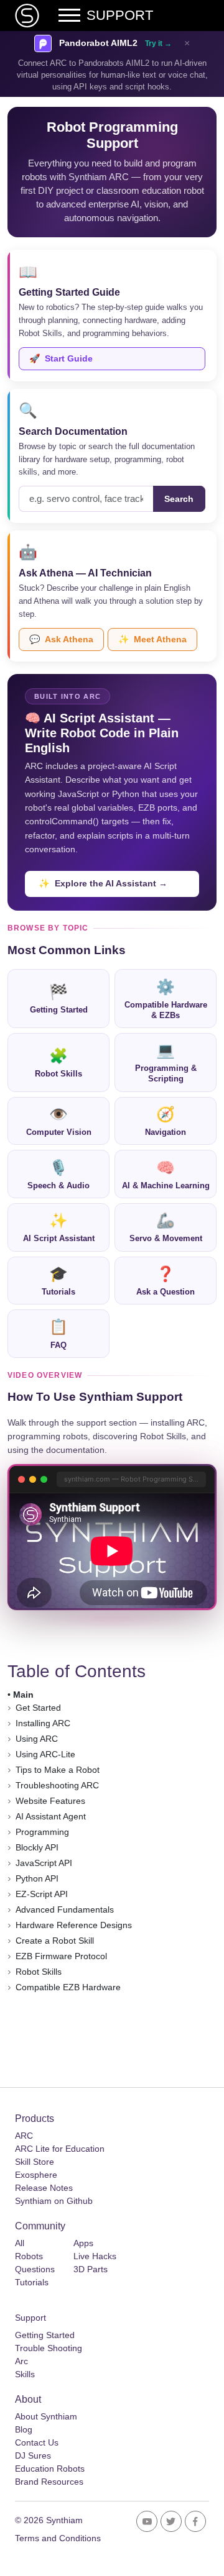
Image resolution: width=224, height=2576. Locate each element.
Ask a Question (166, 1281)
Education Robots (50, 2469)
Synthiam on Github (54, 2201)
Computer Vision (59, 1121)
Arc (21, 2361)
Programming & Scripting (166, 1063)
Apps (83, 2243)
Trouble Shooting (49, 2348)
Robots (29, 2256)
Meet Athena (152, 639)
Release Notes (44, 2188)
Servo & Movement (166, 1227)
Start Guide (61, 358)
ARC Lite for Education (60, 2149)
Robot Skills (58, 1063)
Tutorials (58, 1281)
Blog (24, 2429)
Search (179, 499)
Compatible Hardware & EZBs (166, 999)
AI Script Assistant (59, 1227)
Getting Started (59, 999)
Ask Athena (61, 639)
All (20, 2243)
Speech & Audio (58, 1175)
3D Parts (91, 2269)
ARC (24, 2136)
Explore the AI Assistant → (103, 883)
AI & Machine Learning (166, 1175)
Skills (25, 2374)
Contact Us (37, 2442)
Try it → (158, 43)
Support (30, 2318)
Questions (35, 2269)
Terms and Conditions (58, 2538)
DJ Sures (33, 2455)
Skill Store (35, 2162)
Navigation (166, 1121)
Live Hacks (95, 2256)
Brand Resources (49, 2482)
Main (23, 1695)
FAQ (58, 1334)
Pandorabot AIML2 (98, 43)
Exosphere (36, 2175)
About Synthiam (46, 2416)
